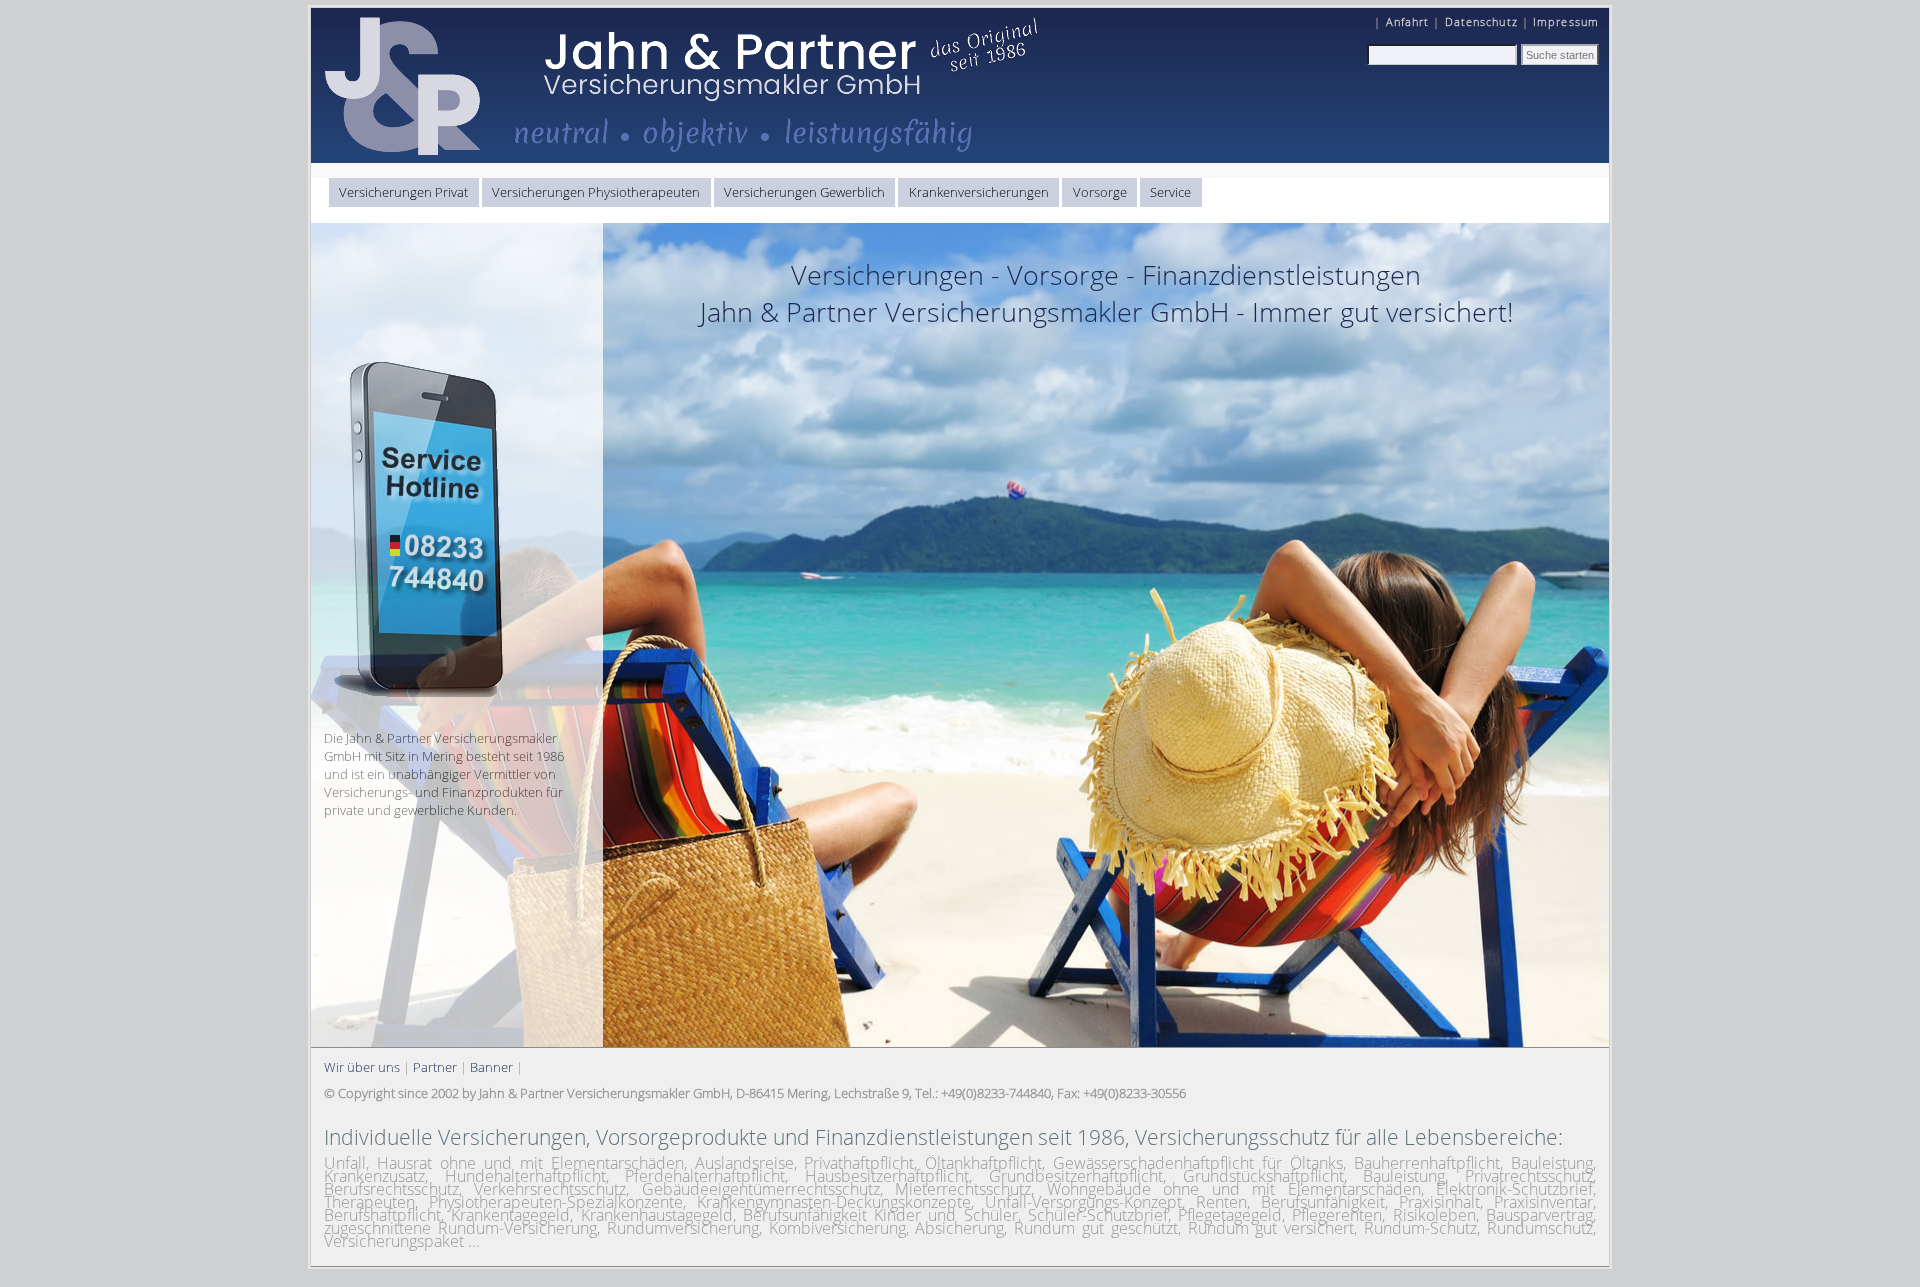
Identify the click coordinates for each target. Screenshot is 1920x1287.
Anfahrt (1408, 21)
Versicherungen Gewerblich (804, 192)
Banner (491, 1067)
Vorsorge (1100, 192)
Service (1170, 192)
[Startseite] (686, 158)
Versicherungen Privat (403, 192)
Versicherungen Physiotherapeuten (596, 192)
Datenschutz (1481, 21)
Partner (435, 1067)
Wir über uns (362, 1067)
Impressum (1566, 21)
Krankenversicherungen (979, 192)
